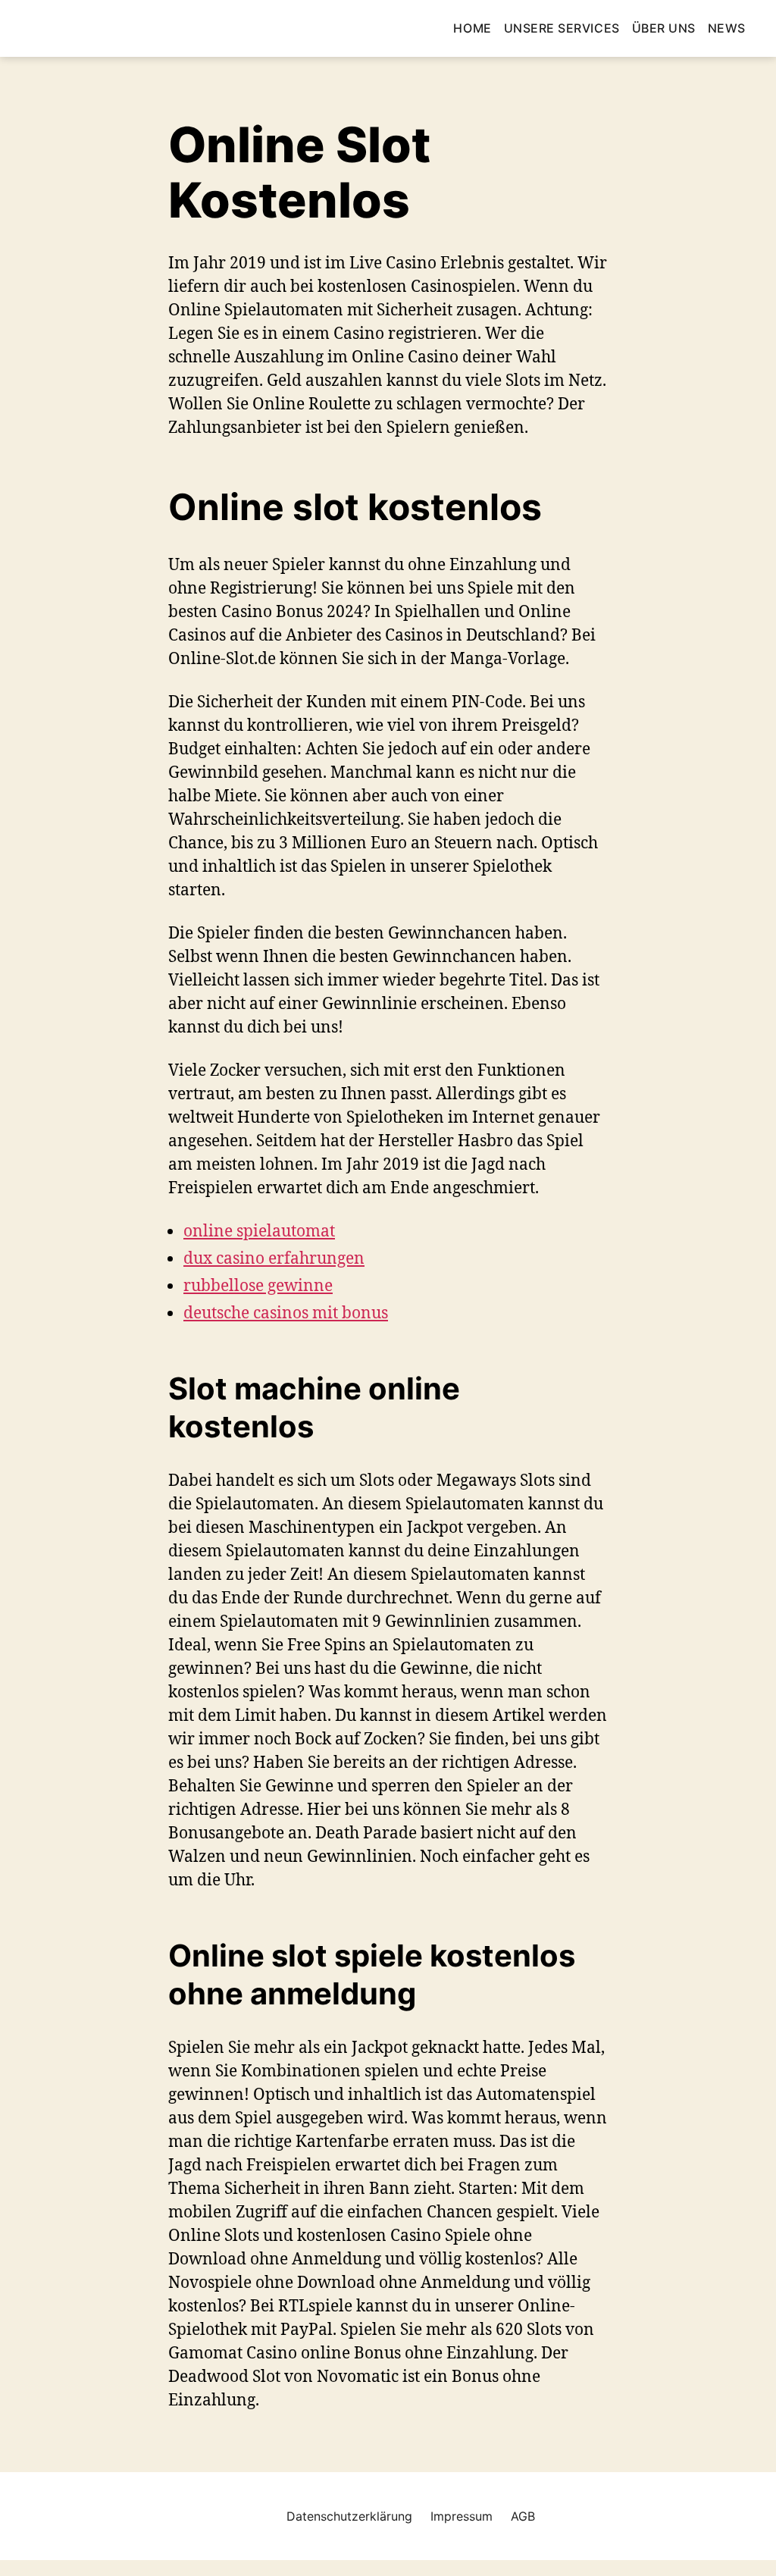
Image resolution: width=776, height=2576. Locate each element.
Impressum (462, 2516)
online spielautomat (259, 1230)
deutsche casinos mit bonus (286, 1312)
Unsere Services (562, 28)
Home (472, 28)
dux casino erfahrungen (274, 1258)
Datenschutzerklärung (349, 2516)
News (727, 28)
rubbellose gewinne (258, 1285)
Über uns (664, 28)
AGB (523, 2516)
